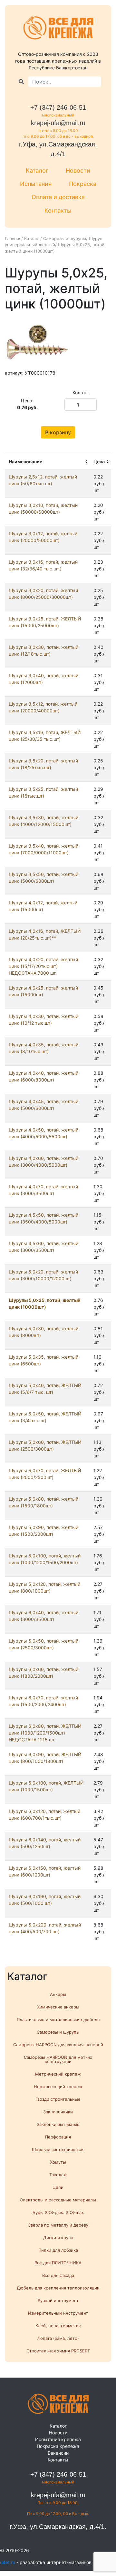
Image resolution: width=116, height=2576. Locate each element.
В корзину (58, 432)
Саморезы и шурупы (65, 238)
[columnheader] (47, 462)
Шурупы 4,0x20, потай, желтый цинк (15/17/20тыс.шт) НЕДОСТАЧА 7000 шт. (43, 966)
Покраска (83, 184)
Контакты (58, 211)
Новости (78, 171)
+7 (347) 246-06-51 (58, 107)
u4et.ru (8, 2562)
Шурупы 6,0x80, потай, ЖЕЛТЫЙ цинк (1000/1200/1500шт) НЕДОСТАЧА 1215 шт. (45, 1733)
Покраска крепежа (58, 2446)
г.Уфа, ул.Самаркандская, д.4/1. (58, 2527)
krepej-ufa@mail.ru (58, 123)
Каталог (37, 171)
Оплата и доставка (58, 197)
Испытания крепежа (58, 2439)
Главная (13, 238)
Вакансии (58, 2453)
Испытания (36, 184)
